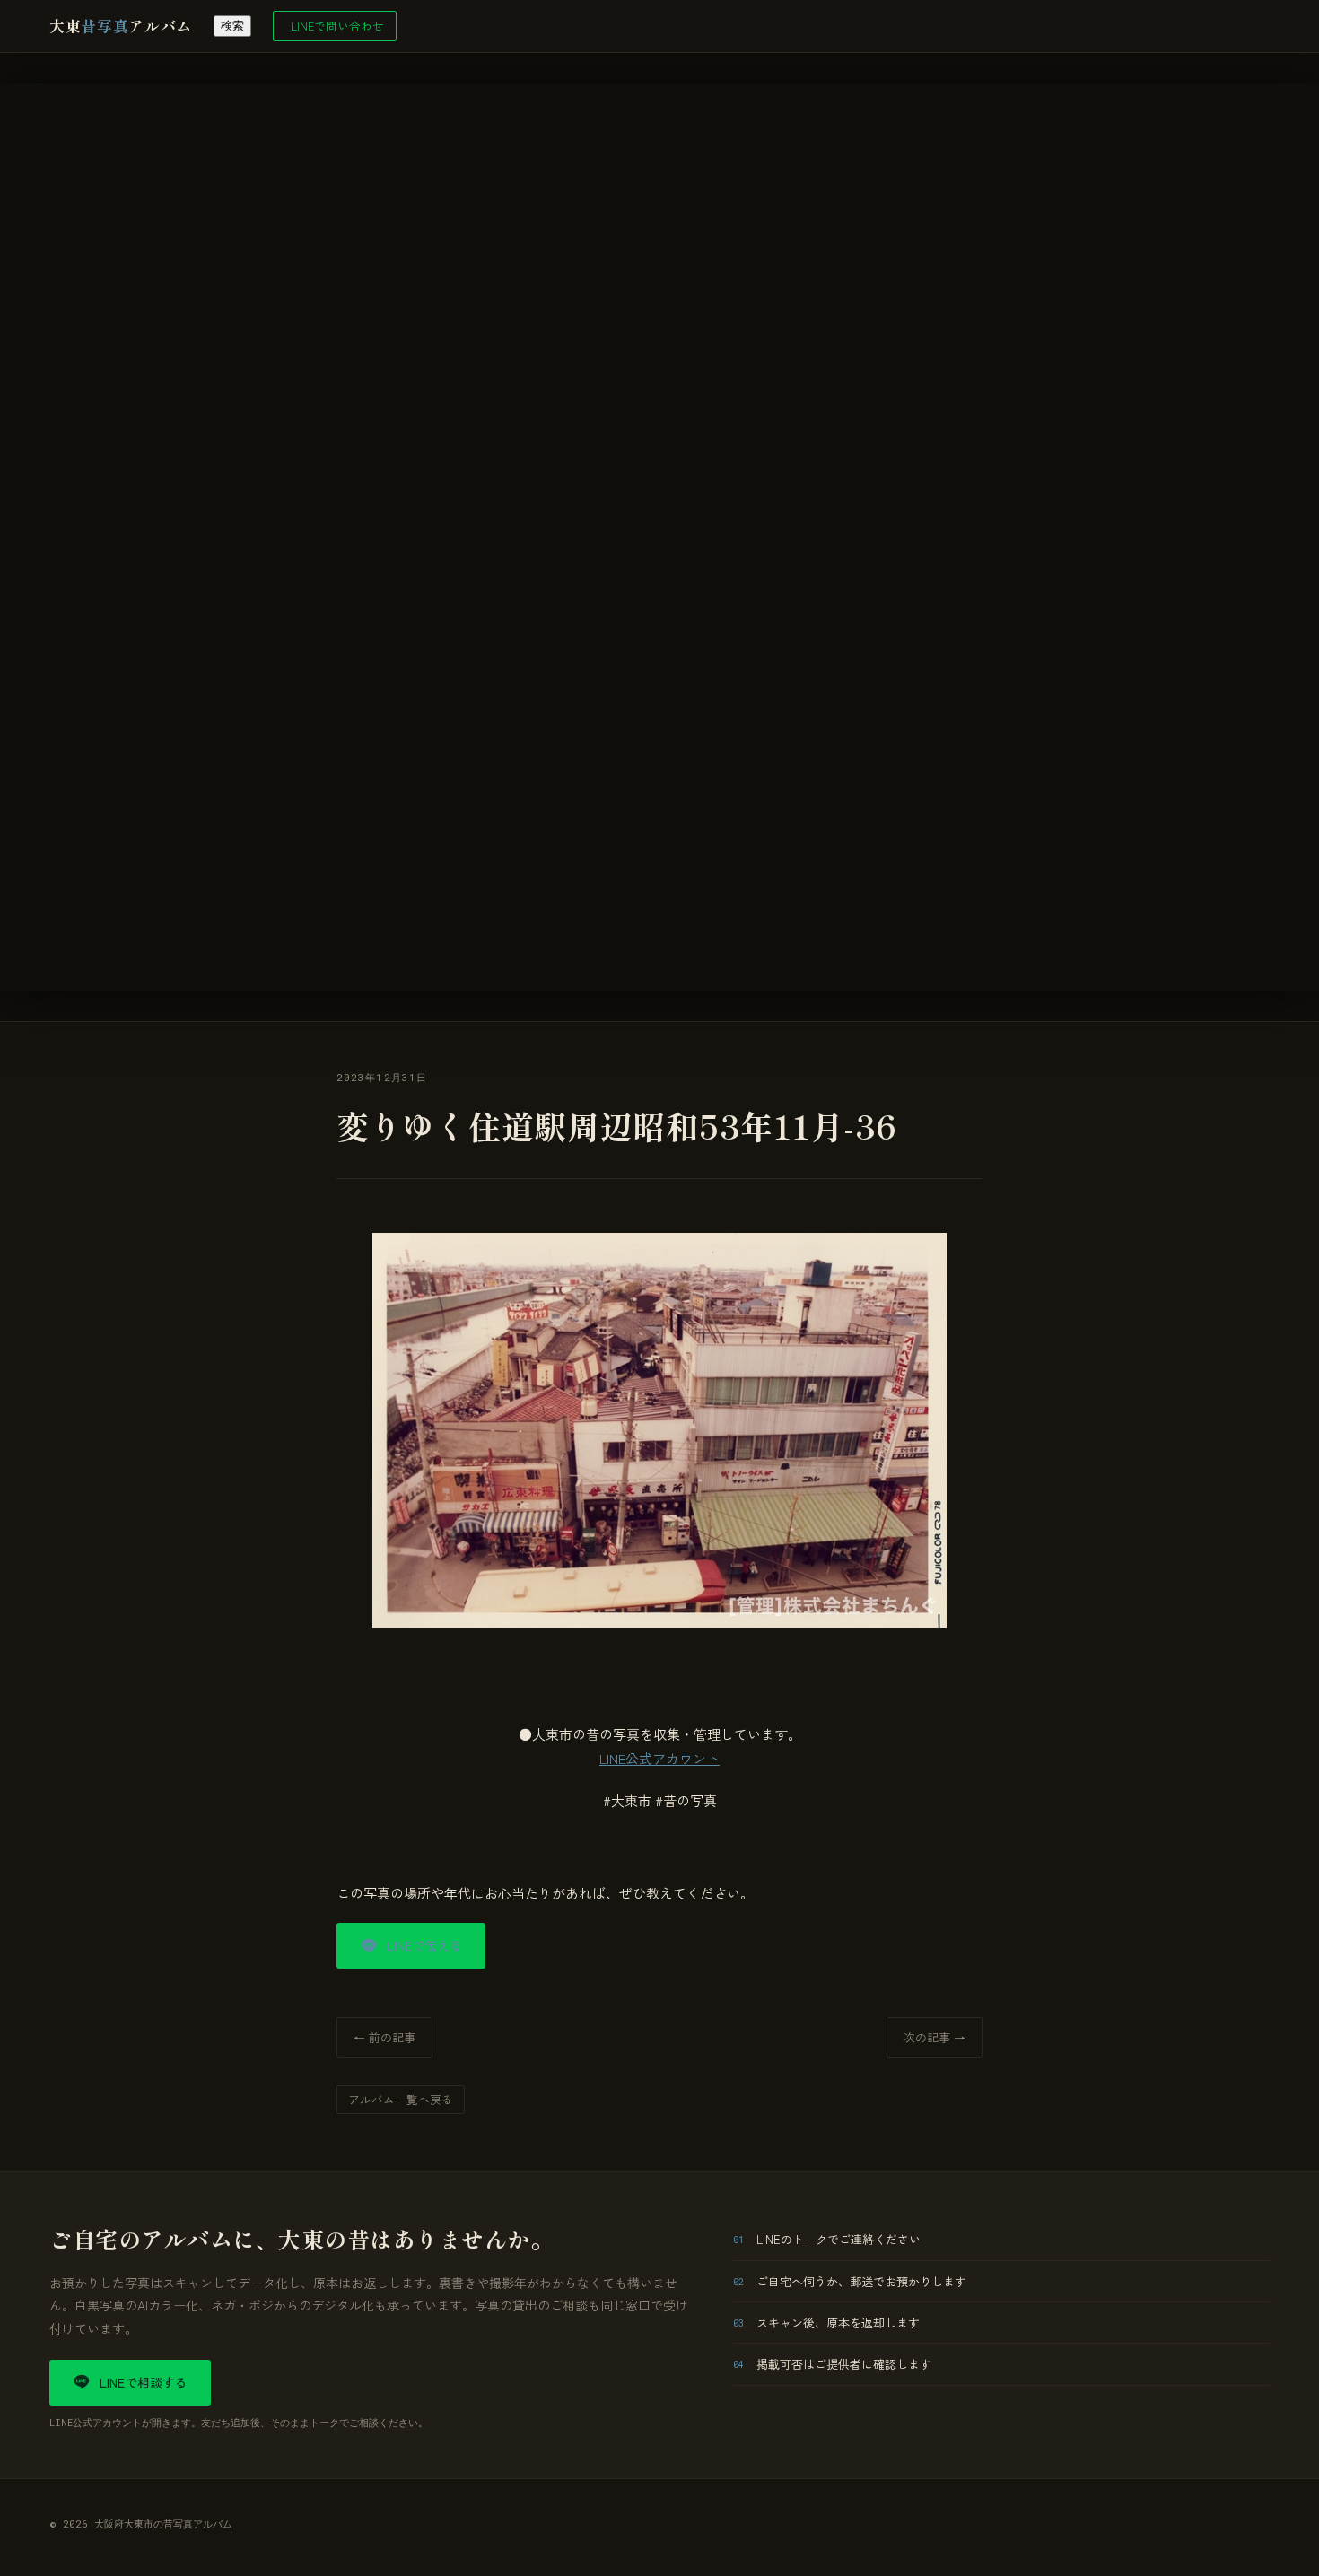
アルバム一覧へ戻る (401, 2099)
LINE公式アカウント (659, 1758)
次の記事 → (935, 2037)
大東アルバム (121, 26)
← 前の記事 (384, 2037)
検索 (232, 26)
